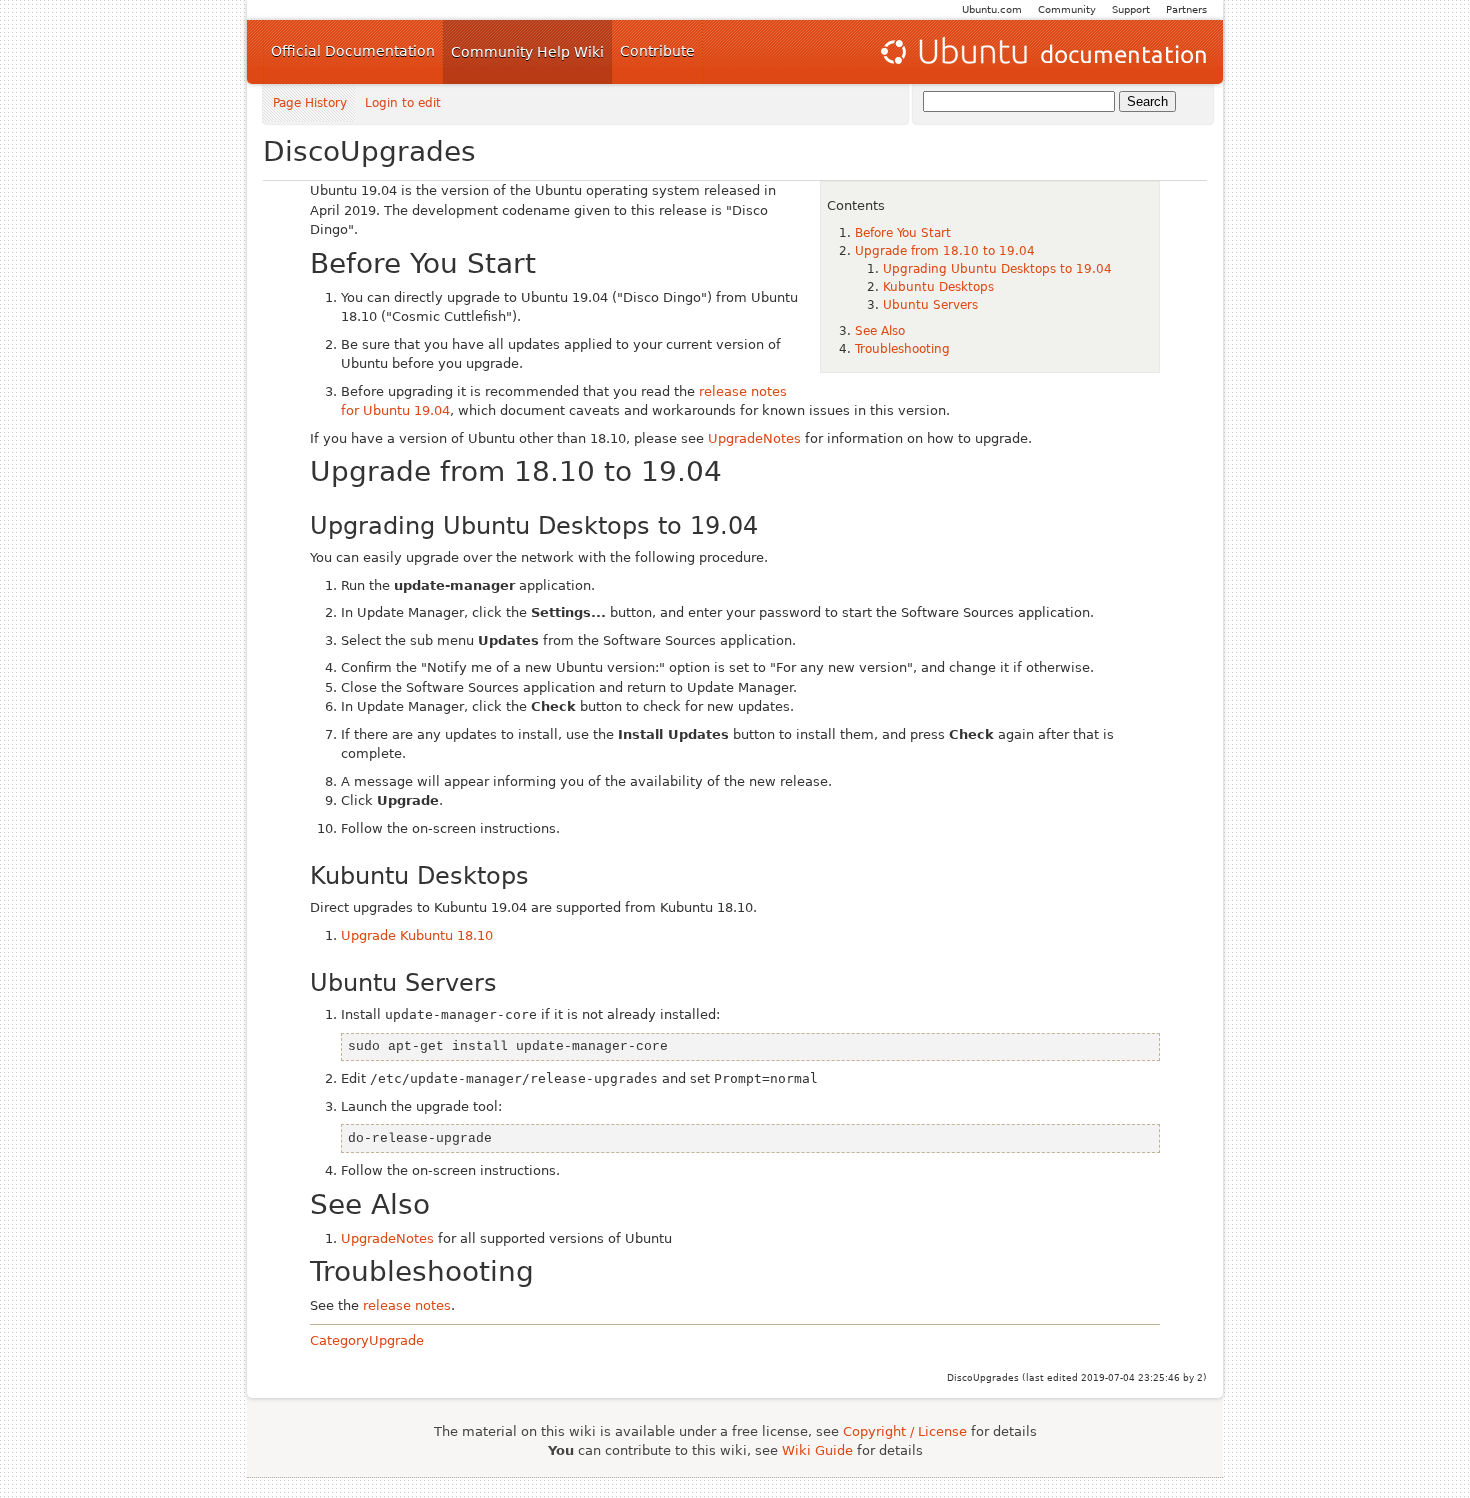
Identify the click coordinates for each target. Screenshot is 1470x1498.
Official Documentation (353, 51)
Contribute (657, 51)
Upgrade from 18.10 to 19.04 (945, 251)
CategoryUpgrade (367, 1340)
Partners (1186, 9)
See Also (880, 331)
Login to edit (403, 103)
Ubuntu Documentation (1042, 52)
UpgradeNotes (754, 438)
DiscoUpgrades (369, 151)
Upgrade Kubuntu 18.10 (417, 935)
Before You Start (903, 233)
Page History (310, 103)
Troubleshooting (902, 349)
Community (1067, 9)
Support (1131, 9)
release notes (407, 1305)
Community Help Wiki (527, 52)
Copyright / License (905, 1431)
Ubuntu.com (992, 9)
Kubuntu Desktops (938, 287)
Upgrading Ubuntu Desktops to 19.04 (997, 269)
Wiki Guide (817, 1450)
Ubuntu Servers (930, 305)
